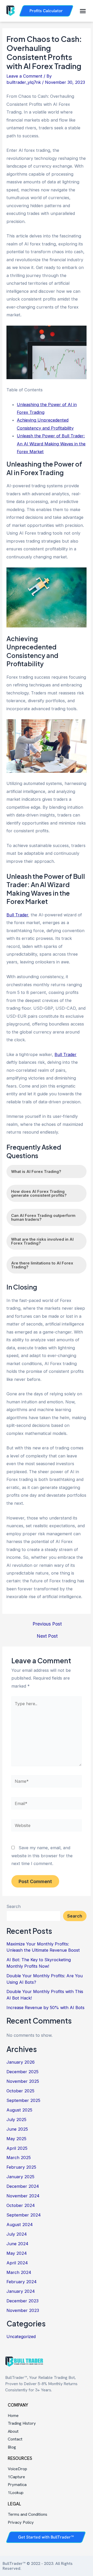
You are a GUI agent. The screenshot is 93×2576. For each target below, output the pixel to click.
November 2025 (23, 2081)
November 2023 (23, 2310)
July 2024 (17, 2234)
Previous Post (47, 1624)
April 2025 (17, 2148)
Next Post (47, 1636)
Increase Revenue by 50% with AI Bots (45, 2008)
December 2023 (22, 2301)
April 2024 (17, 2263)
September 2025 (23, 2100)
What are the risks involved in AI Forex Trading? (42, 1241)
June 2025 (17, 2129)
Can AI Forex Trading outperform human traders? (43, 1217)
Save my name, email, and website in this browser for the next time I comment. (42, 1856)
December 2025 (22, 2072)
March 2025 (19, 2158)
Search (14, 1906)
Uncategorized (21, 2337)
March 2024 (19, 2272)
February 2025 (21, 2167)
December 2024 (23, 2186)
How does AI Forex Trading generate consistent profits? (39, 1193)
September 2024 (24, 2215)
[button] (83, 11)
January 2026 (21, 2062)
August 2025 (19, 2110)
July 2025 (16, 2120)
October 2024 (21, 2205)
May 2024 (17, 2253)
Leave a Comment (24, 76)
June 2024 (17, 2244)
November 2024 (23, 2196)
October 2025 (20, 2091)
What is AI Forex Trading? (36, 1171)
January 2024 (21, 2291)
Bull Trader (17, 915)
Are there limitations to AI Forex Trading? (42, 1265)
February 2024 (22, 2282)
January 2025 (20, 2177)
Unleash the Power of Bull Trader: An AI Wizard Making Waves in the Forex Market (51, 444)
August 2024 (20, 2225)
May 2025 (16, 2139)
